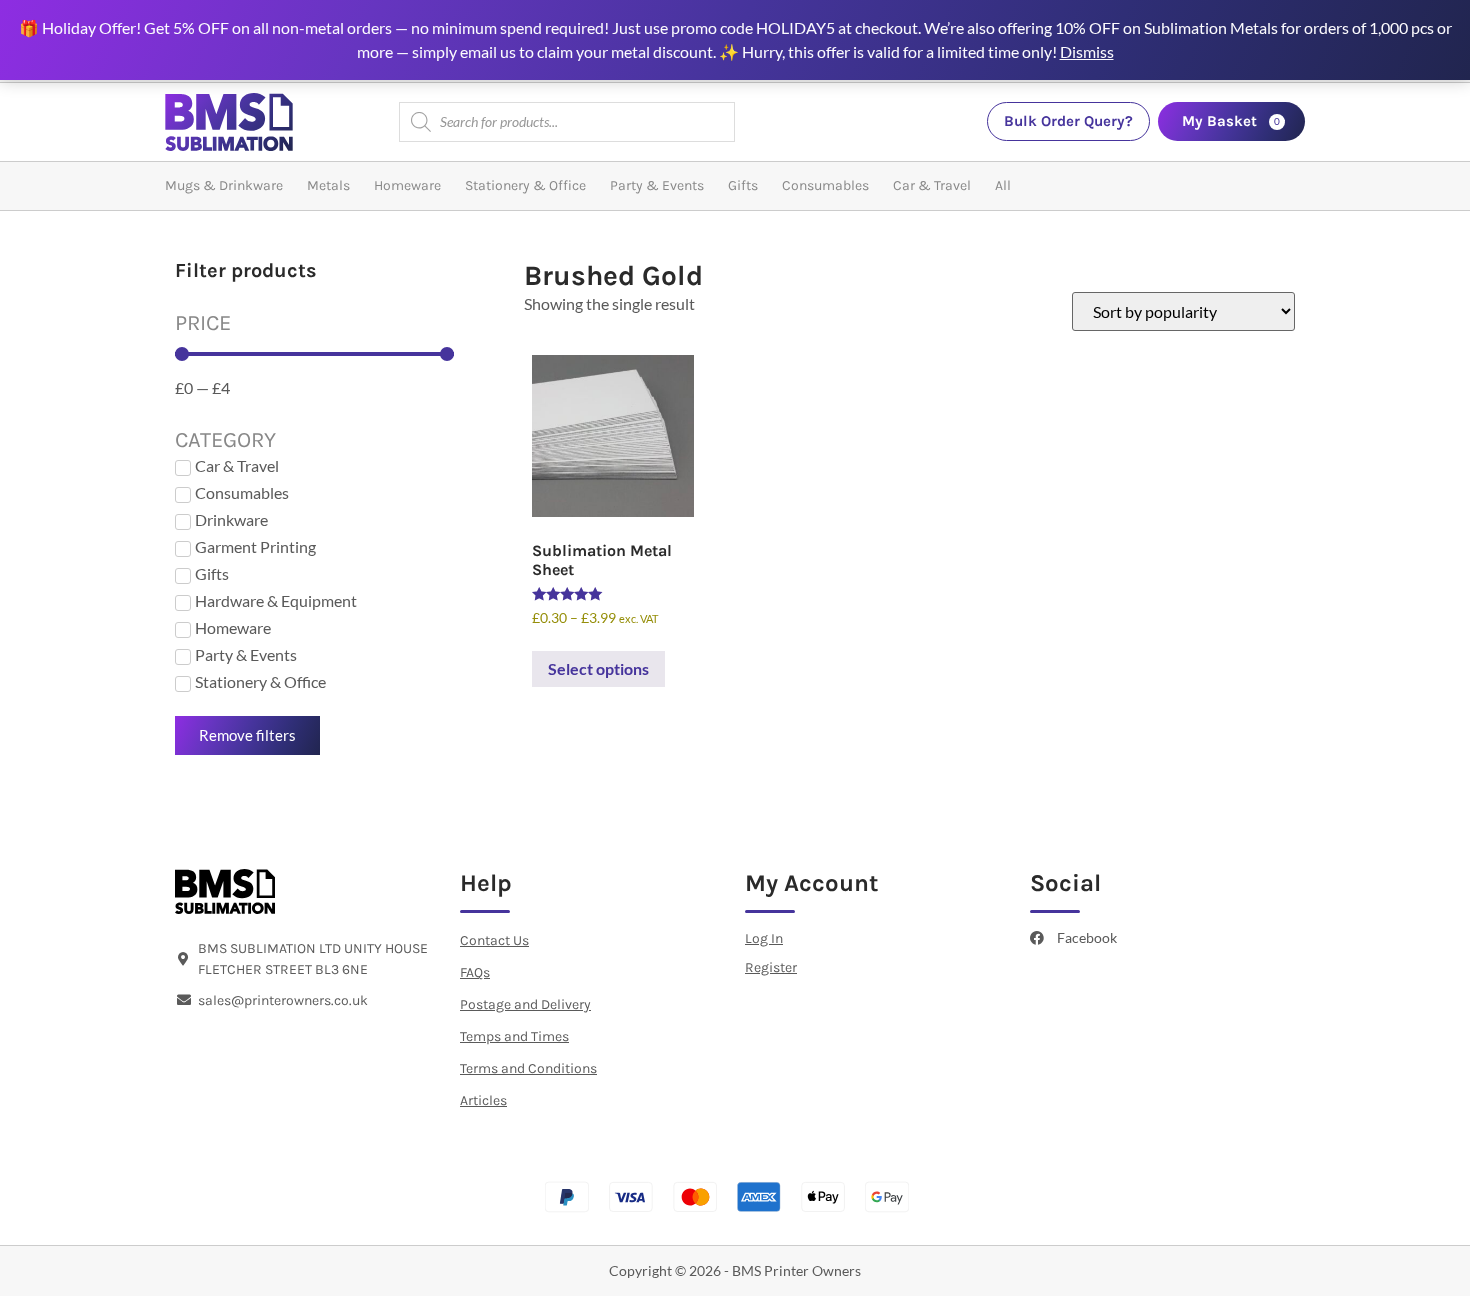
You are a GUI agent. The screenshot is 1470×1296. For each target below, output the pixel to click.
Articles (483, 1100)
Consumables (825, 185)
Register (771, 967)
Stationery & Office (525, 185)
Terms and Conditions (528, 1068)
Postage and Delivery (525, 1004)
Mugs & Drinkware (224, 185)
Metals (328, 185)
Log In (764, 938)
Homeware (407, 185)
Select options (598, 668)
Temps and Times (514, 1036)
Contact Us (494, 940)
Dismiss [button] (1087, 51)
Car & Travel (932, 185)
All (1003, 185)
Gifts (743, 185)
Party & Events (657, 185)
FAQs (475, 972)
